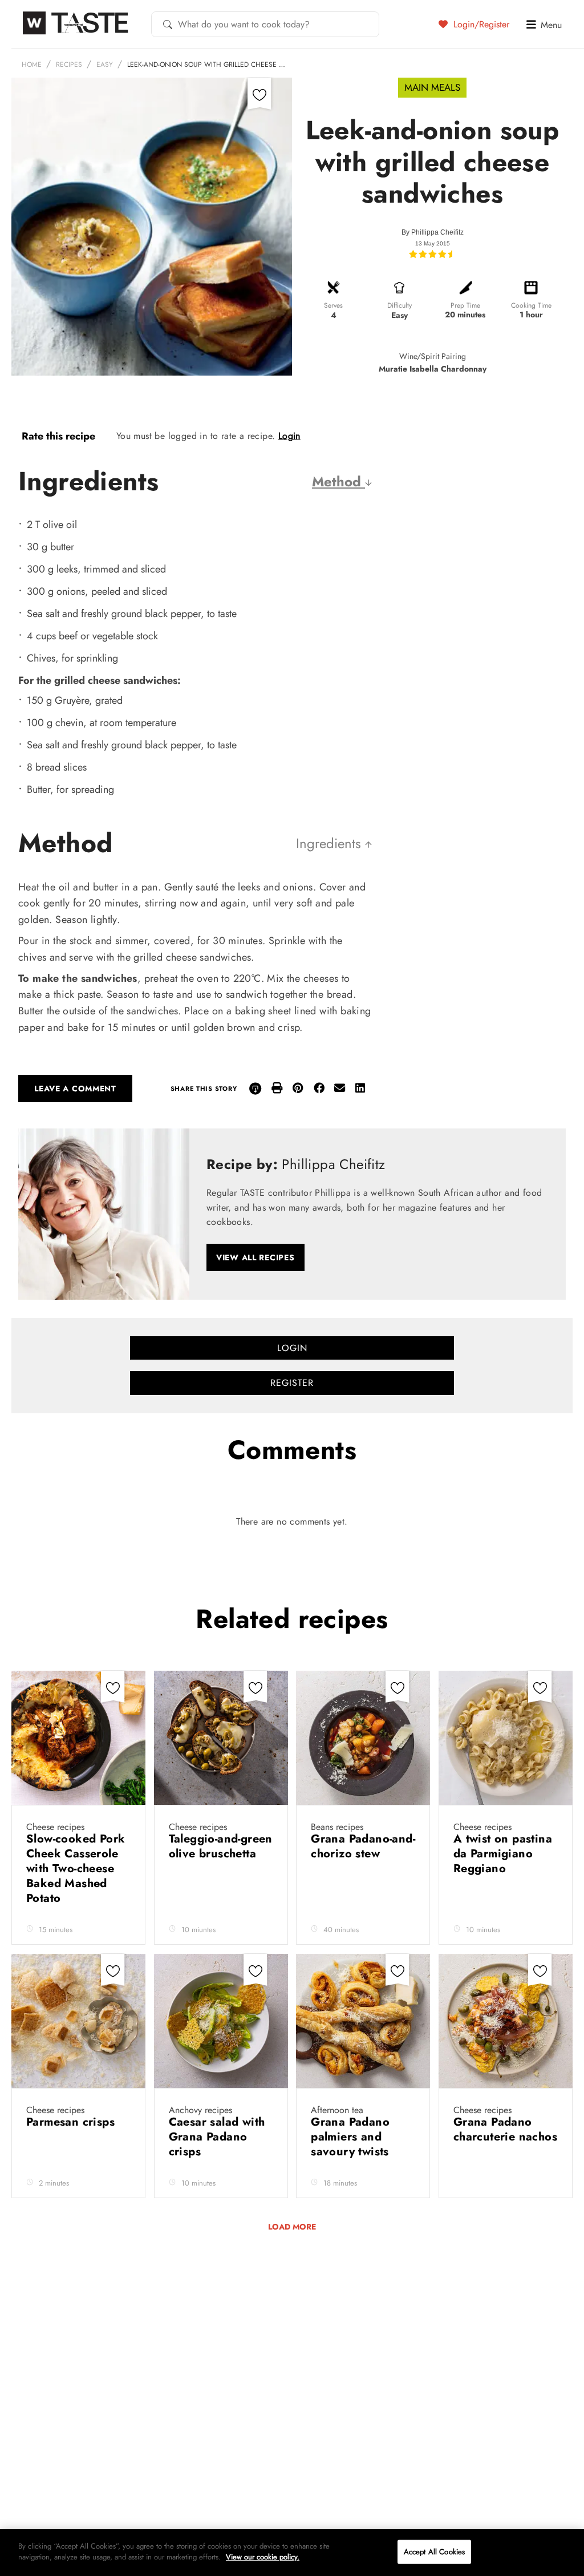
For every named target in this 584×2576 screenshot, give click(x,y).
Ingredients (330, 843)
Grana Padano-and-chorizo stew (363, 1846)
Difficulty (400, 305)
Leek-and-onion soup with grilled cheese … (206, 64)
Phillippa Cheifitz (437, 232)
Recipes (69, 64)
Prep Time (465, 305)
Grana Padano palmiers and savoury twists (352, 2137)
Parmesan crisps (72, 2122)
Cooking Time (531, 305)
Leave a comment (75, 1089)
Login (289, 436)
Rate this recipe (58, 436)
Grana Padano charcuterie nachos (505, 2129)
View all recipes (255, 1257)
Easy (105, 64)
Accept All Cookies (434, 2552)
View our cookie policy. (263, 2557)
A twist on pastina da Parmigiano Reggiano (503, 1854)
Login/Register (480, 24)
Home (32, 64)
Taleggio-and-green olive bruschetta (221, 1846)
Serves (333, 305)
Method (338, 481)
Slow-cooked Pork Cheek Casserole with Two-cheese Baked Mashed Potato (76, 1868)
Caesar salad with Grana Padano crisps (217, 2137)
